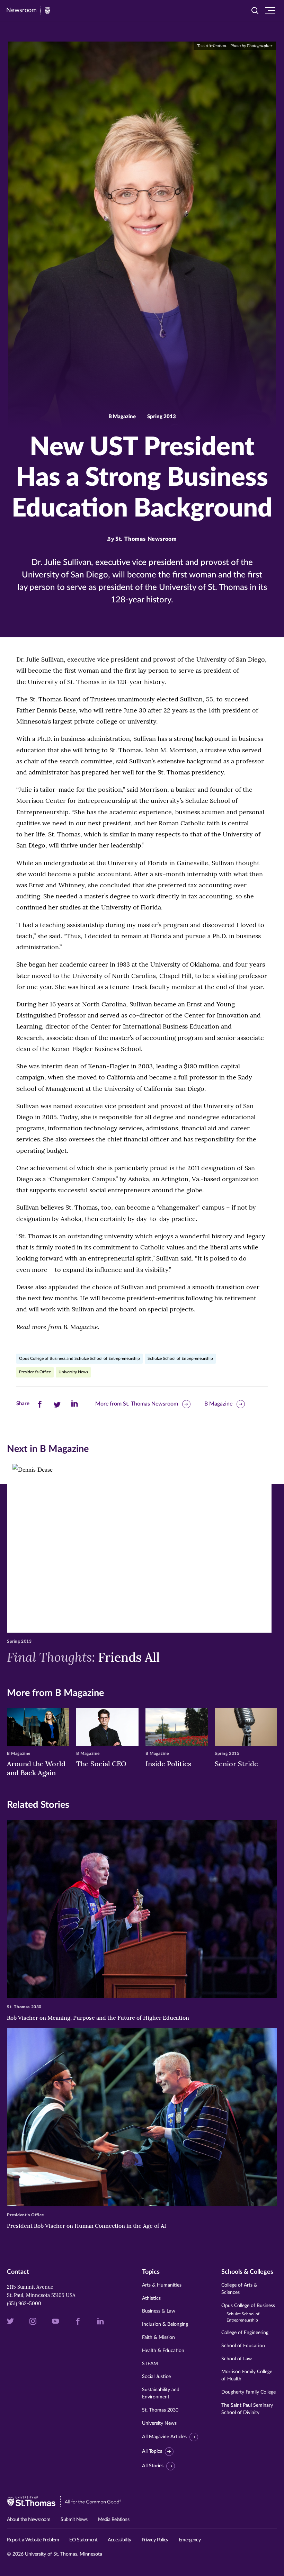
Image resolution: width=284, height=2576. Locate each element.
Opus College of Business (248, 2313)
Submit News (74, 2520)
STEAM (150, 2364)
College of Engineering (245, 2333)
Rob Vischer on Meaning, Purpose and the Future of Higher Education (98, 2018)
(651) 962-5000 (24, 2304)
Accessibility (119, 2540)
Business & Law (159, 2311)
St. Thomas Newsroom (146, 539)
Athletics (151, 2298)
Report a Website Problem (33, 2540)
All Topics (152, 2451)
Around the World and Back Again (36, 1768)
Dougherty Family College (248, 2392)
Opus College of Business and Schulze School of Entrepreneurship (79, 1358)
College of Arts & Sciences (239, 2289)
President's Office (35, 1372)
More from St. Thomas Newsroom (137, 1404)
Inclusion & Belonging (165, 2324)
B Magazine (218, 1404)
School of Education (243, 2346)
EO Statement (83, 2540)
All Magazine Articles (164, 2437)
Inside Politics (168, 1764)
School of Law (237, 2359)
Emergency (190, 2540)
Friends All (83, 1657)
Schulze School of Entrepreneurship (180, 1358)
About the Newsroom (29, 2520)
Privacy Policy (155, 2540)
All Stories (153, 2466)
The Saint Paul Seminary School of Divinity (247, 2409)
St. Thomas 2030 (160, 2410)
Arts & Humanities (162, 2285)
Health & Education (163, 2351)
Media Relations (114, 2520)
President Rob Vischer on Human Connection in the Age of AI (87, 2226)
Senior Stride (236, 1764)
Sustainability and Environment (161, 2393)
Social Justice (156, 2377)
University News (73, 1372)
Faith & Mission (158, 2337)
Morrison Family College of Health (247, 2375)
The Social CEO (101, 1764)
